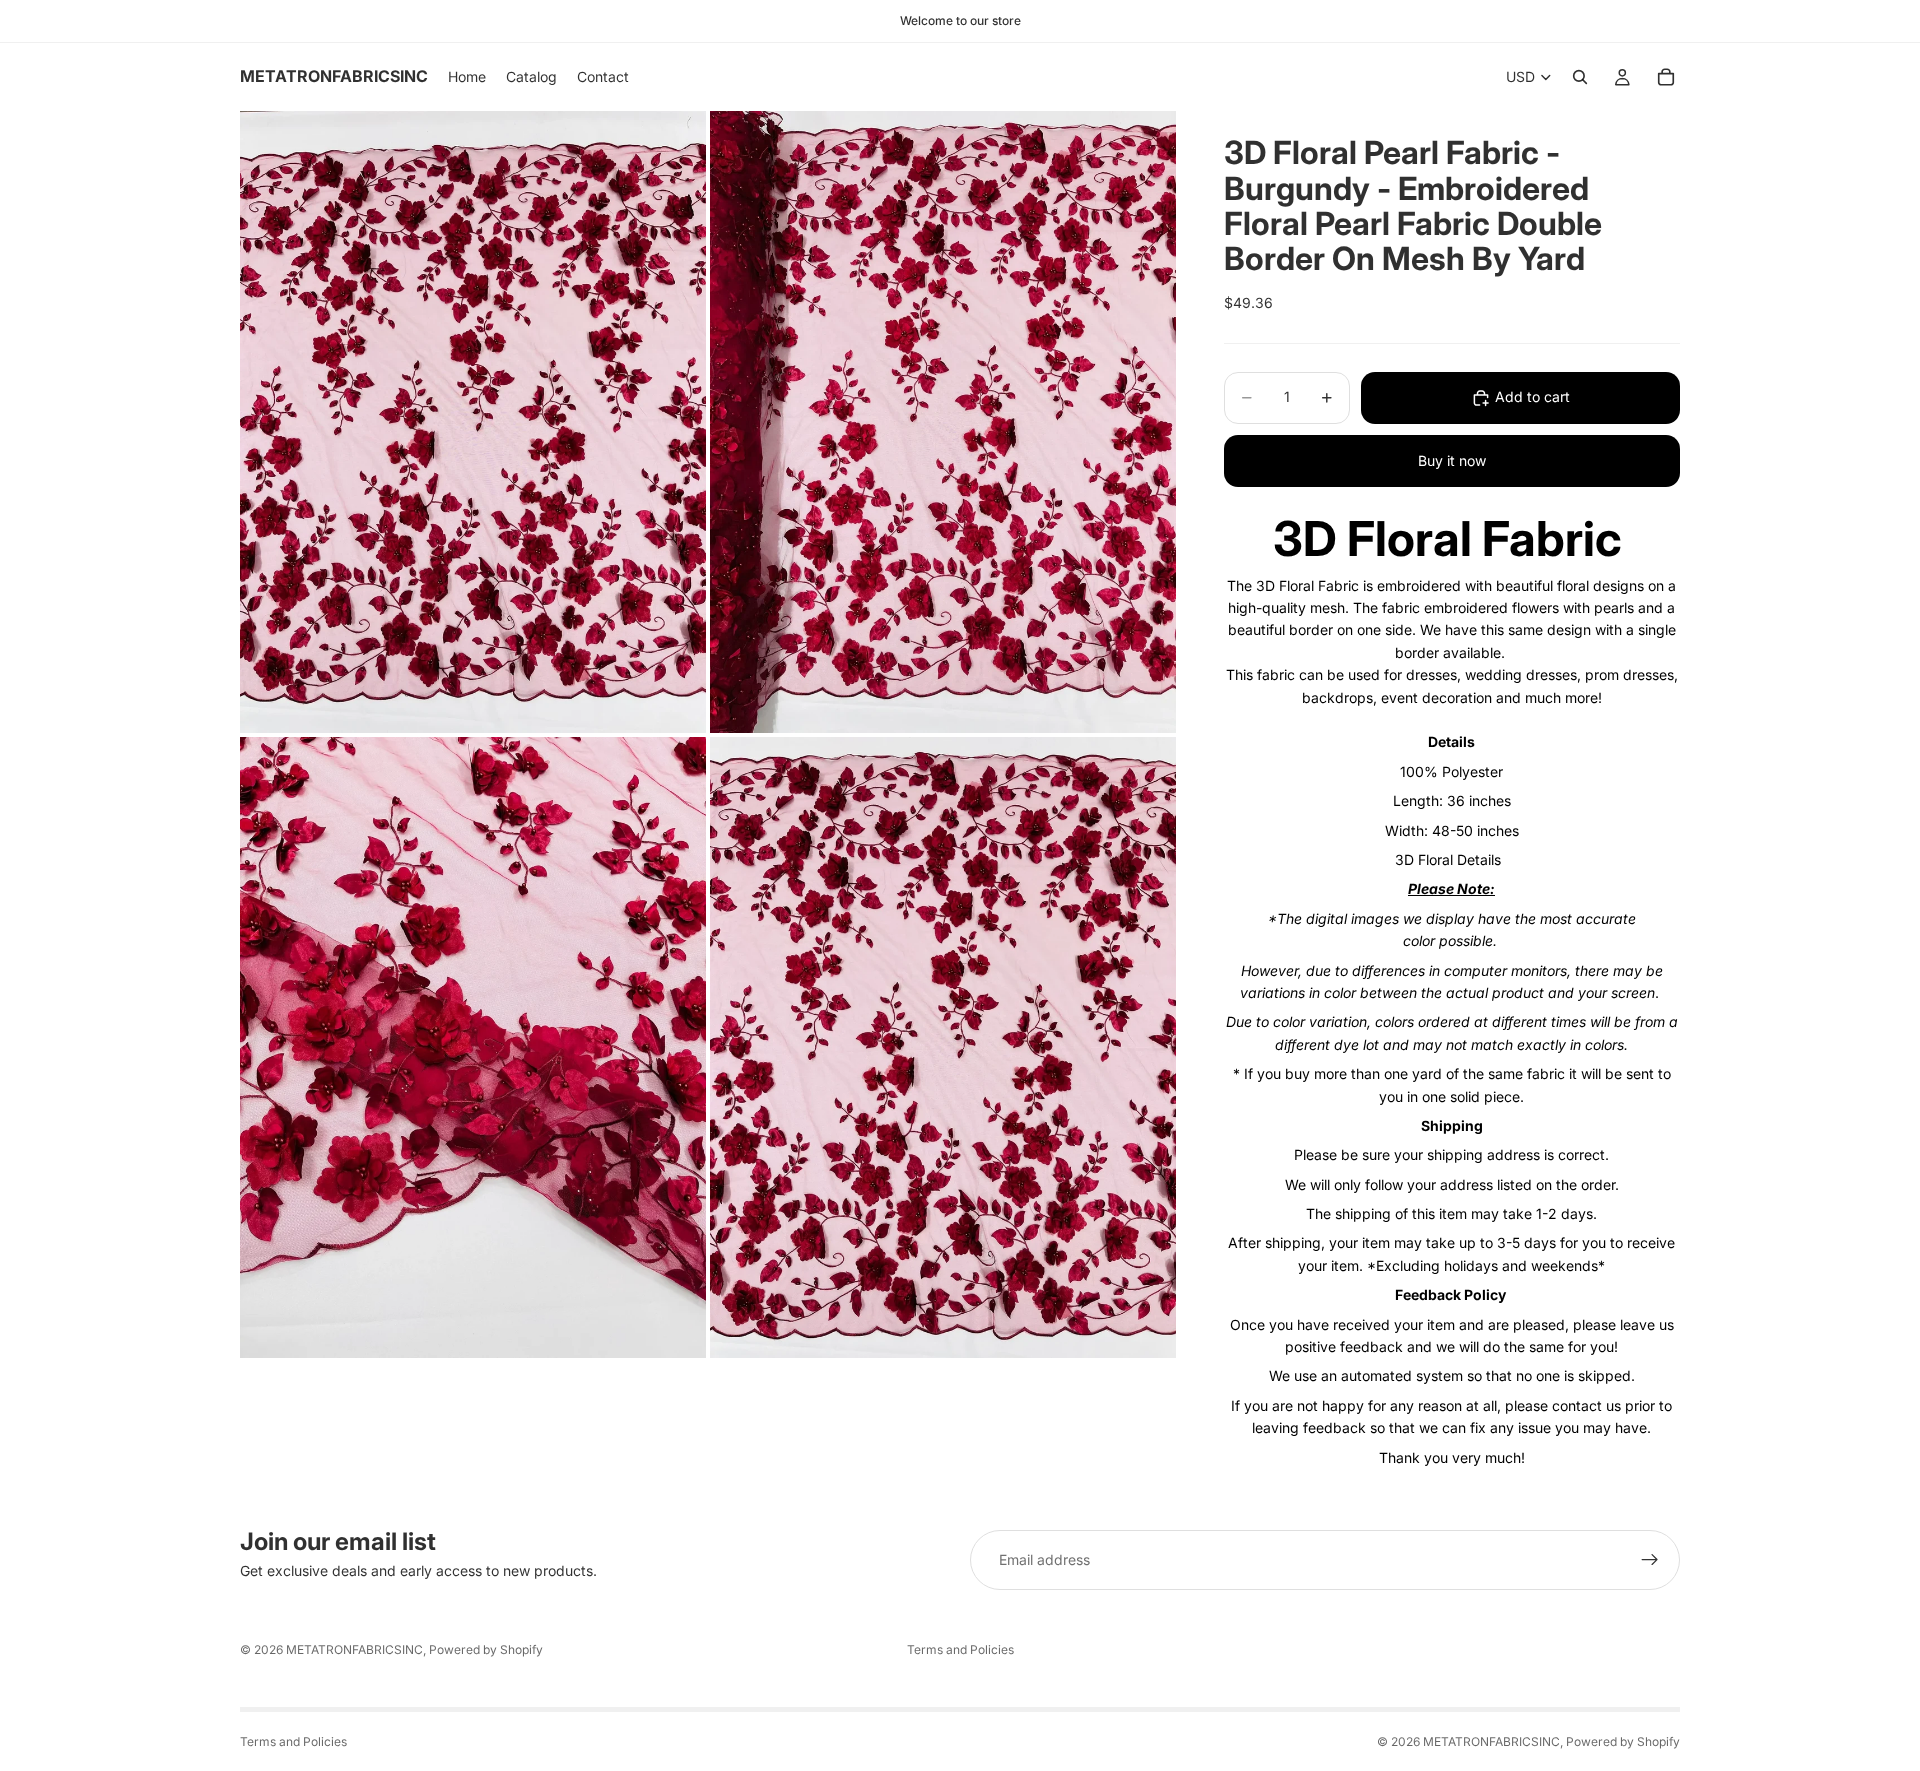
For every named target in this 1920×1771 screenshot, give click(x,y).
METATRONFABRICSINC (354, 1649)
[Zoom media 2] (943, 421)
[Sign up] (1650, 1560)
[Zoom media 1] (473, 421)
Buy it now (1452, 460)
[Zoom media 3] (473, 1047)
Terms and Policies (960, 1649)
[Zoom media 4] (943, 1047)
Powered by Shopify (486, 1649)
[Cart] (1666, 77)
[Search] (1580, 77)
